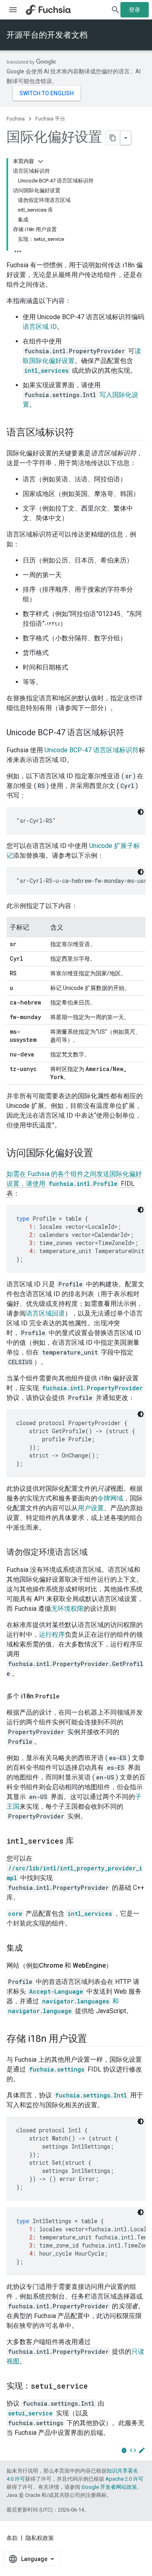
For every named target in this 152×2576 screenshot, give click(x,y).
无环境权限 (67, 1609)
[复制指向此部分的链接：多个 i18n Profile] (68, 1696)
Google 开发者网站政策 (109, 2487)
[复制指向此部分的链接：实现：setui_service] (96, 2387)
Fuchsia (16, 119)
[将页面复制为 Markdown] (113, 138)
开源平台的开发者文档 (47, 35)
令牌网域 (110, 1498)
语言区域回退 (45, 1313)
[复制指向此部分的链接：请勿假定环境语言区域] (96, 1553)
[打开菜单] (13, 10)
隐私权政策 (40, 2538)
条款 (12, 2538)
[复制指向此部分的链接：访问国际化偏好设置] (101, 1154)
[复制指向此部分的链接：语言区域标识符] (82, 433)
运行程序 (52, 1635)
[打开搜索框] (116, 10)
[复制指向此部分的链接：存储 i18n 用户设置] (95, 2039)
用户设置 (91, 1508)
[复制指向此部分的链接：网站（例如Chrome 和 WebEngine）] (120, 1966)
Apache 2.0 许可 (124, 2479)
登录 (135, 10)
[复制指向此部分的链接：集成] (31, 1949)
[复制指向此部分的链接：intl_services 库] (82, 1842)
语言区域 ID (40, 327)
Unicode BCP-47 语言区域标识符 (92, 750)
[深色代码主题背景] (141, 812)
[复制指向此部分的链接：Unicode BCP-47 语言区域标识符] (132, 733)
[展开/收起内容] (41, 161)
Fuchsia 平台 (50, 119)
